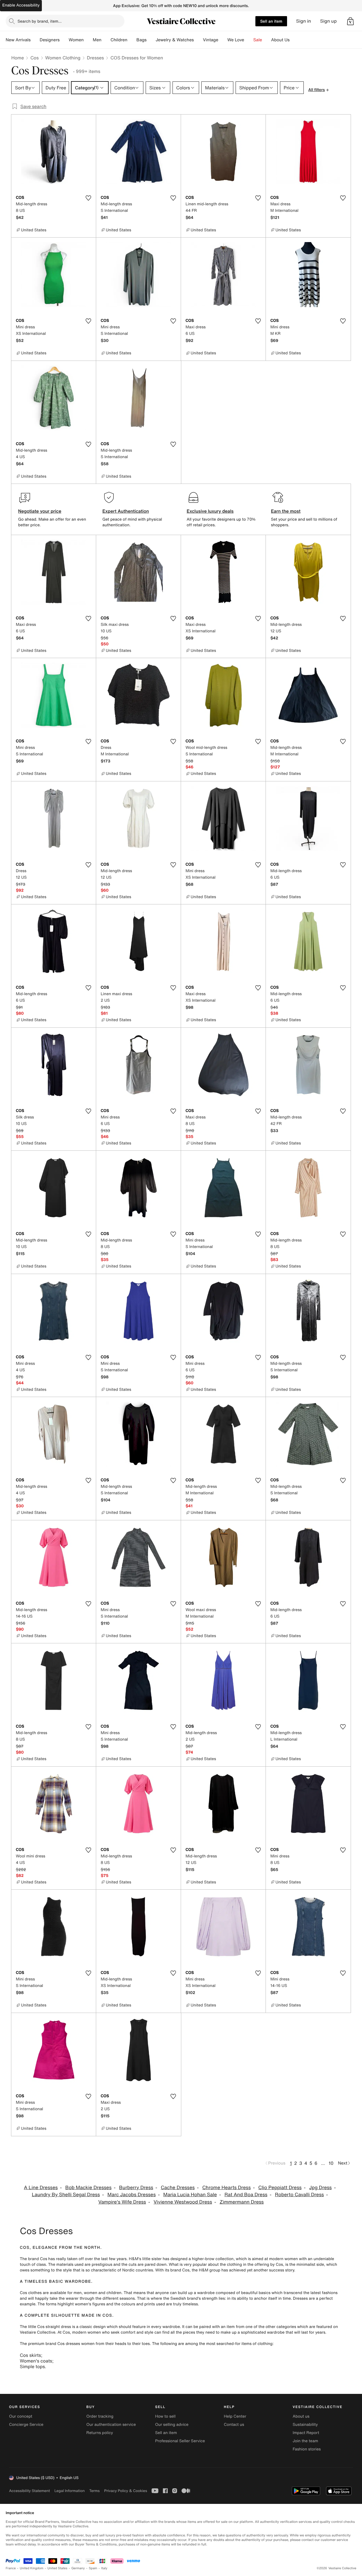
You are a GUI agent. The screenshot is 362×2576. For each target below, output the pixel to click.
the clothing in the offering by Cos (251, 2264)
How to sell (165, 2416)
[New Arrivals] (35, 40)
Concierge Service (26, 2425)
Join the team (305, 2441)
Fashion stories (307, 2449)
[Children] (132, 40)
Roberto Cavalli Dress (299, 2195)
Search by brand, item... (40, 21)
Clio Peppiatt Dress (280, 2188)
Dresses (95, 58)
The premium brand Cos (42, 2344)
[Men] (106, 40)
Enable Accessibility (21, 5)
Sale (258, 40)
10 (331, 2163)
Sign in (304, 21)
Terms (94, 2491)
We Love (236, 40)
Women (76, 40)
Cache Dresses (178, 2188)
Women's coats (36, 2361)
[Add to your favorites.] (88, 198)
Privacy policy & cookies (126, 2491)
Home (18, 58)
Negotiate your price (40, 511)
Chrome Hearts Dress (226, 2188)
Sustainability (305, 2425)
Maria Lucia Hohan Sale (190, 2195)
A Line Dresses (41, 2188)
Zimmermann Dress (242, 2202)
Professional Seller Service (180, 2441)
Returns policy (100, 2433)
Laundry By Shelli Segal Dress (66, 2195)
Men (97, 40)
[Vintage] (223, 40)
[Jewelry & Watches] (198, 40)
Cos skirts (30, 2355)
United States (58, 2568)
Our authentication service (111, 2425)
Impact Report (306, 2433)
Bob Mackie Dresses (88, 2188)
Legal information (69, 2491)
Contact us (234, 2425)
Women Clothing (63, 58)
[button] (350, 21)
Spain (93, 2568)
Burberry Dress (136, 2188)
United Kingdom (32, 2568)
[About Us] (294, 40)
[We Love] (249, 40)
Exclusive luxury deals (210, 511)
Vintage (210, 40)
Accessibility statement (29, 2491)
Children (119, 40)
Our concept (21, 2416)
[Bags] (151, 40)
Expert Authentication (126, 511)
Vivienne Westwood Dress (183, 2202)
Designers (50, 40)
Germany (78, 2568)
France (11, 2568)
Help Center (235, 2416)
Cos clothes (31, 2293)
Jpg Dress (320, 2188)
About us (301, 2416)
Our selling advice (172, 2425)
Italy (104, 2568)
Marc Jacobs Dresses (132, 2195)
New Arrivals (18, 40)
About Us (280, 40)
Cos (34, 58)
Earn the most (286, 511)
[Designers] (64, 40)
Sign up (328, 21)
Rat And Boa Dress (246, 2195)
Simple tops (32, 2366)
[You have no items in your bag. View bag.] (350, 21)
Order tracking (100, 2416)
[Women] (88, 40)
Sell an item (271, 21)
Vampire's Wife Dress (122, 2202)
